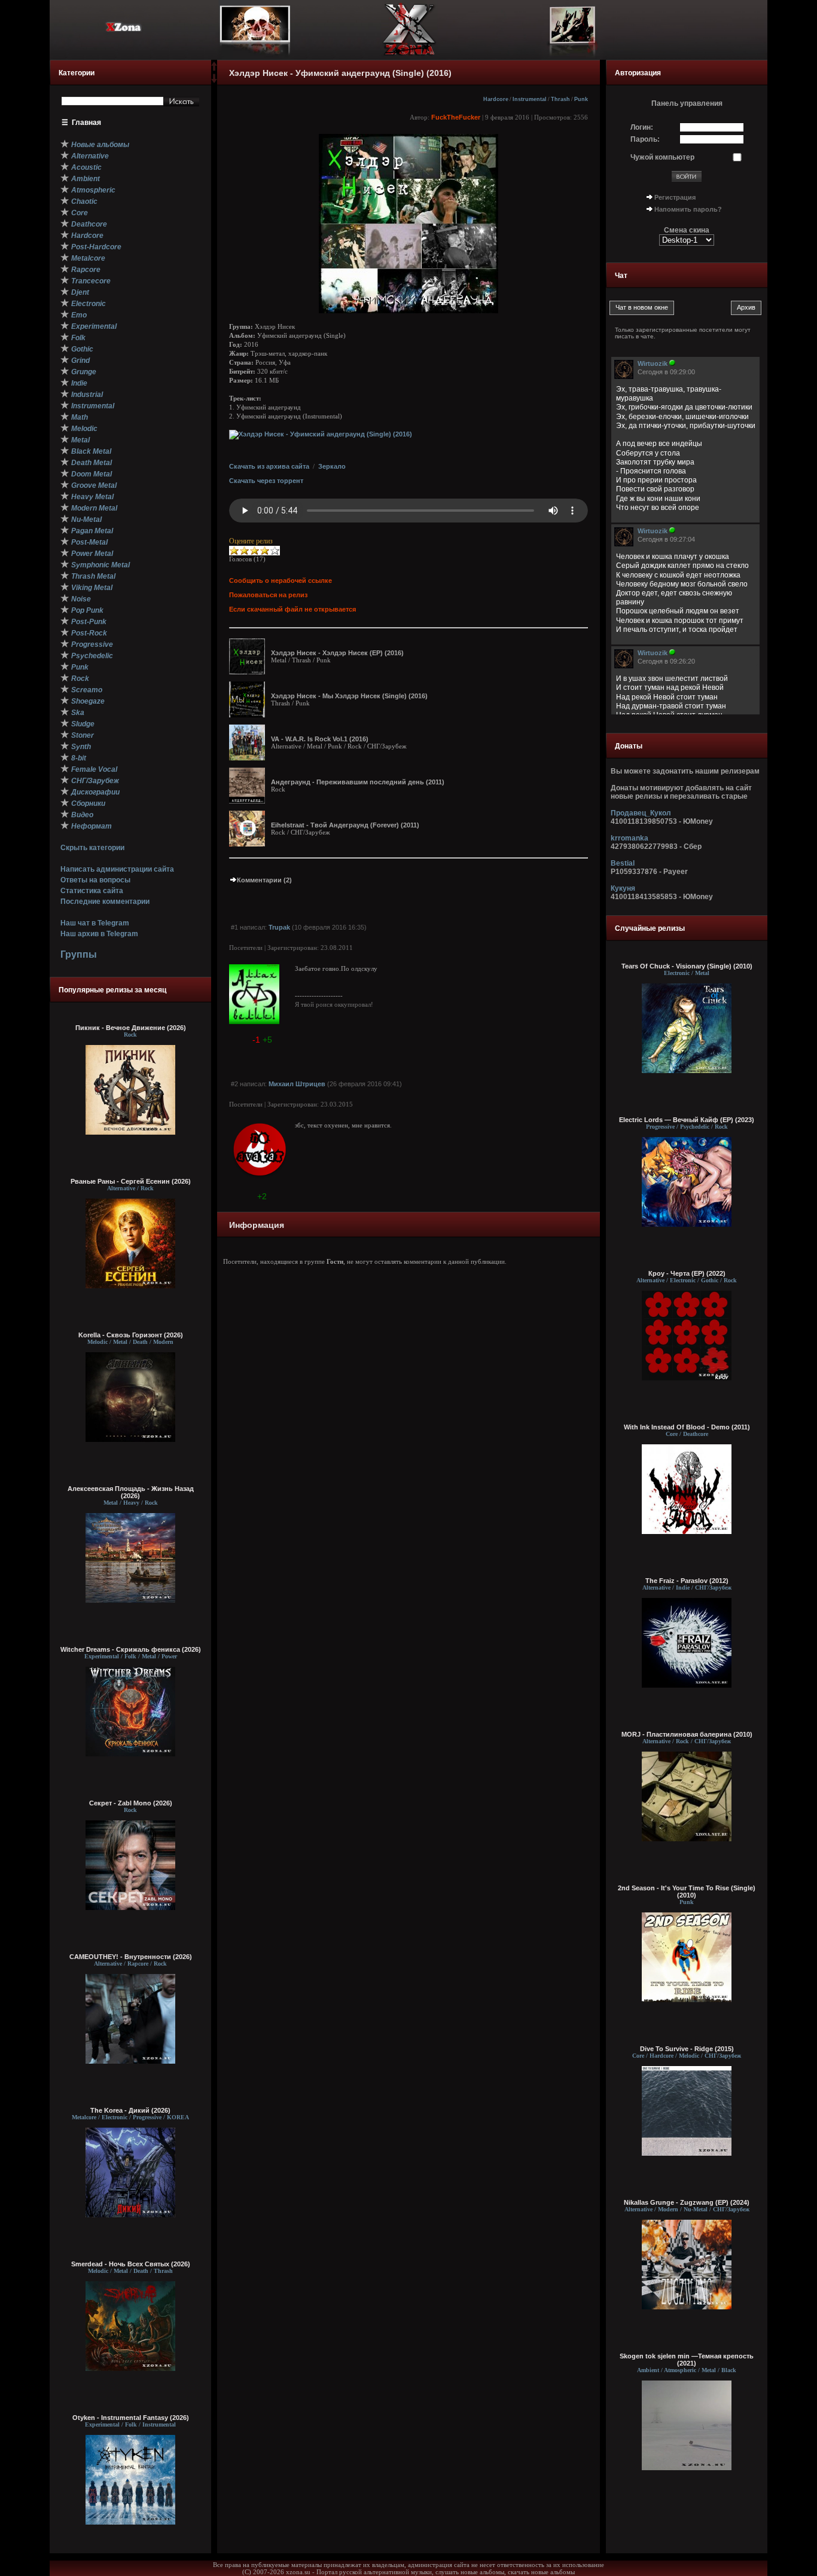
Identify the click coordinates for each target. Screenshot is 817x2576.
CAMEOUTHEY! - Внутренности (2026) (131, 1957)
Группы (79, 954)
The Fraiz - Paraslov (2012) (687, 1581)
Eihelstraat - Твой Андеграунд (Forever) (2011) (345, 825)
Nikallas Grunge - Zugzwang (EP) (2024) (687, 2202)
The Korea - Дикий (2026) (130, 2110)
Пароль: (645, 139)
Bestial (623, 863)
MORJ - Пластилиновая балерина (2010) (687, 1734)
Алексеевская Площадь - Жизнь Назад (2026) (131, 1492)
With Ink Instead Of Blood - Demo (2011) (687, 1427)
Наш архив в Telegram (99, 934)
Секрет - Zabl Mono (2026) (131, 1803)
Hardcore (496, 99)
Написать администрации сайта (117, 869)
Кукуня (623, 888)
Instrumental (530, 99)
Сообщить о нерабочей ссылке (281, 580)
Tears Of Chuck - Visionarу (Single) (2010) (687, 966)
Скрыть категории (92, 848)
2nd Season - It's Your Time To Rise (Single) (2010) (687, 1891)
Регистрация (675, 197)
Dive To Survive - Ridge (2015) (687, 2049)
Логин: (642, 127)
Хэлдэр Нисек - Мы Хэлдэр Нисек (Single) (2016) (349, 696)
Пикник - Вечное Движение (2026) (131, 1028)
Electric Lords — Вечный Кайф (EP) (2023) (687, 1120)
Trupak (279, 927)
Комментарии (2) (264, 880)
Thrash (560, 99)
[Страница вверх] (214, 70)
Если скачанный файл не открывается (292, 609)
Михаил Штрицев (297, 1084)
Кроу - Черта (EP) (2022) (687, 1273)
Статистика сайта (92, 891)
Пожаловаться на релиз (268, 595)
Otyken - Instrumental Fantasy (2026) (131, 2418)
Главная (86, 123)
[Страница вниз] (214, 81)
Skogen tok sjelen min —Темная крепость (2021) (687, 2360)
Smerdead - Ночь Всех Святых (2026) (131, 2264)
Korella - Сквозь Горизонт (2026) (131, 1335)
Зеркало (332, 466)
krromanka (629, 838)
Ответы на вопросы (95, 880)
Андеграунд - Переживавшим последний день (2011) (358, 782)
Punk (581, 99)
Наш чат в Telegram (95, 923)
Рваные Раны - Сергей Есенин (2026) (131, 1181)
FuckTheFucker (456, 117)
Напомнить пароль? (688, 209)
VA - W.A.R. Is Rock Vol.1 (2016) (320, 739)
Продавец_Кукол (641, 813)
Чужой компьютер (662, 157)
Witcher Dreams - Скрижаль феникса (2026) (131, 1649)
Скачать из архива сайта (269, 466)
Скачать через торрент (266, 481)
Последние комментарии (105, 902)
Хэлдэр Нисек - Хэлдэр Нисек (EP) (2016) (337, 653)
